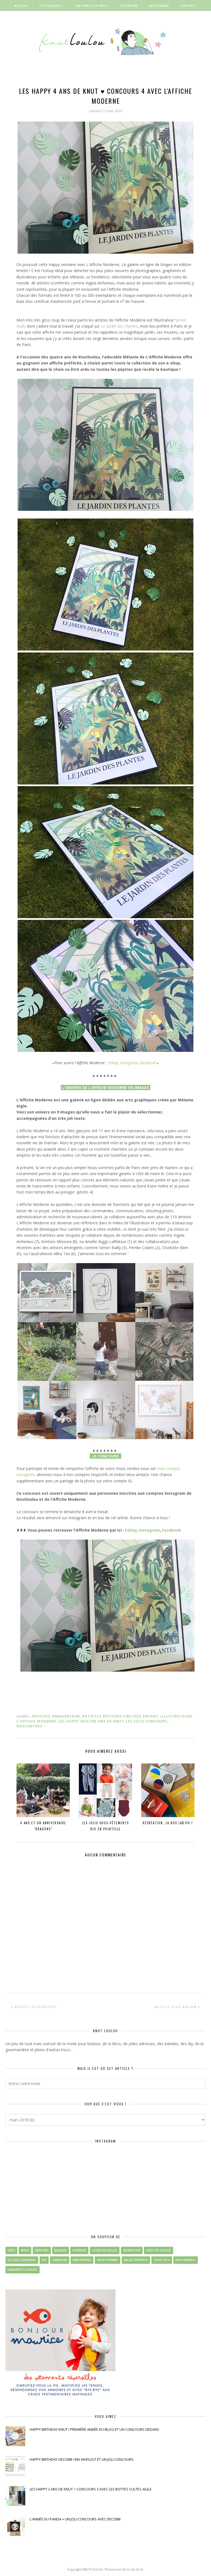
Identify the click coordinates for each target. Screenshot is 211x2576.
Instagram (129, 1063)
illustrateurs (177, 1716)
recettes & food (159, 2250)
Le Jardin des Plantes (119, 326)
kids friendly (186, 2260)
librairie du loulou (23, 2270)
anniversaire (66, 1716)
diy (44, 2260)
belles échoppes (136, 2260)
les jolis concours (147, 1721)
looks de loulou (105, 2250)
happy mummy (108, 2260)
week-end (42, 2250)
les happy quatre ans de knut (91, 1721)
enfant (151, 1716)
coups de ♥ (162, 2260)
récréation (132, 2250)
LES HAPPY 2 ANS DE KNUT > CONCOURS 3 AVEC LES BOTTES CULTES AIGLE (91, 2489)
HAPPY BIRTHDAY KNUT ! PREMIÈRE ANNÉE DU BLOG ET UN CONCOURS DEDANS (94, 2429)
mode (25, 2250)
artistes (92, 1716)
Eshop (113, 1063)
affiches (41, 1716)
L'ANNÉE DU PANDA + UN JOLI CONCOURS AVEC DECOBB (75, 2519)
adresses (79, 2250)
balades (61, 2250)
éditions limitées (122, 1716)
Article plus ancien (175, 2007)
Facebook (148, 1063)
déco (11, 2250)
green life (60, 2260)
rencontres (30, 1726)
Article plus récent (36, 2007)
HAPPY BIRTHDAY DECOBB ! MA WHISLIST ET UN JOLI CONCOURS (82, 2459)
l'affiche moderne (36, 1721)
